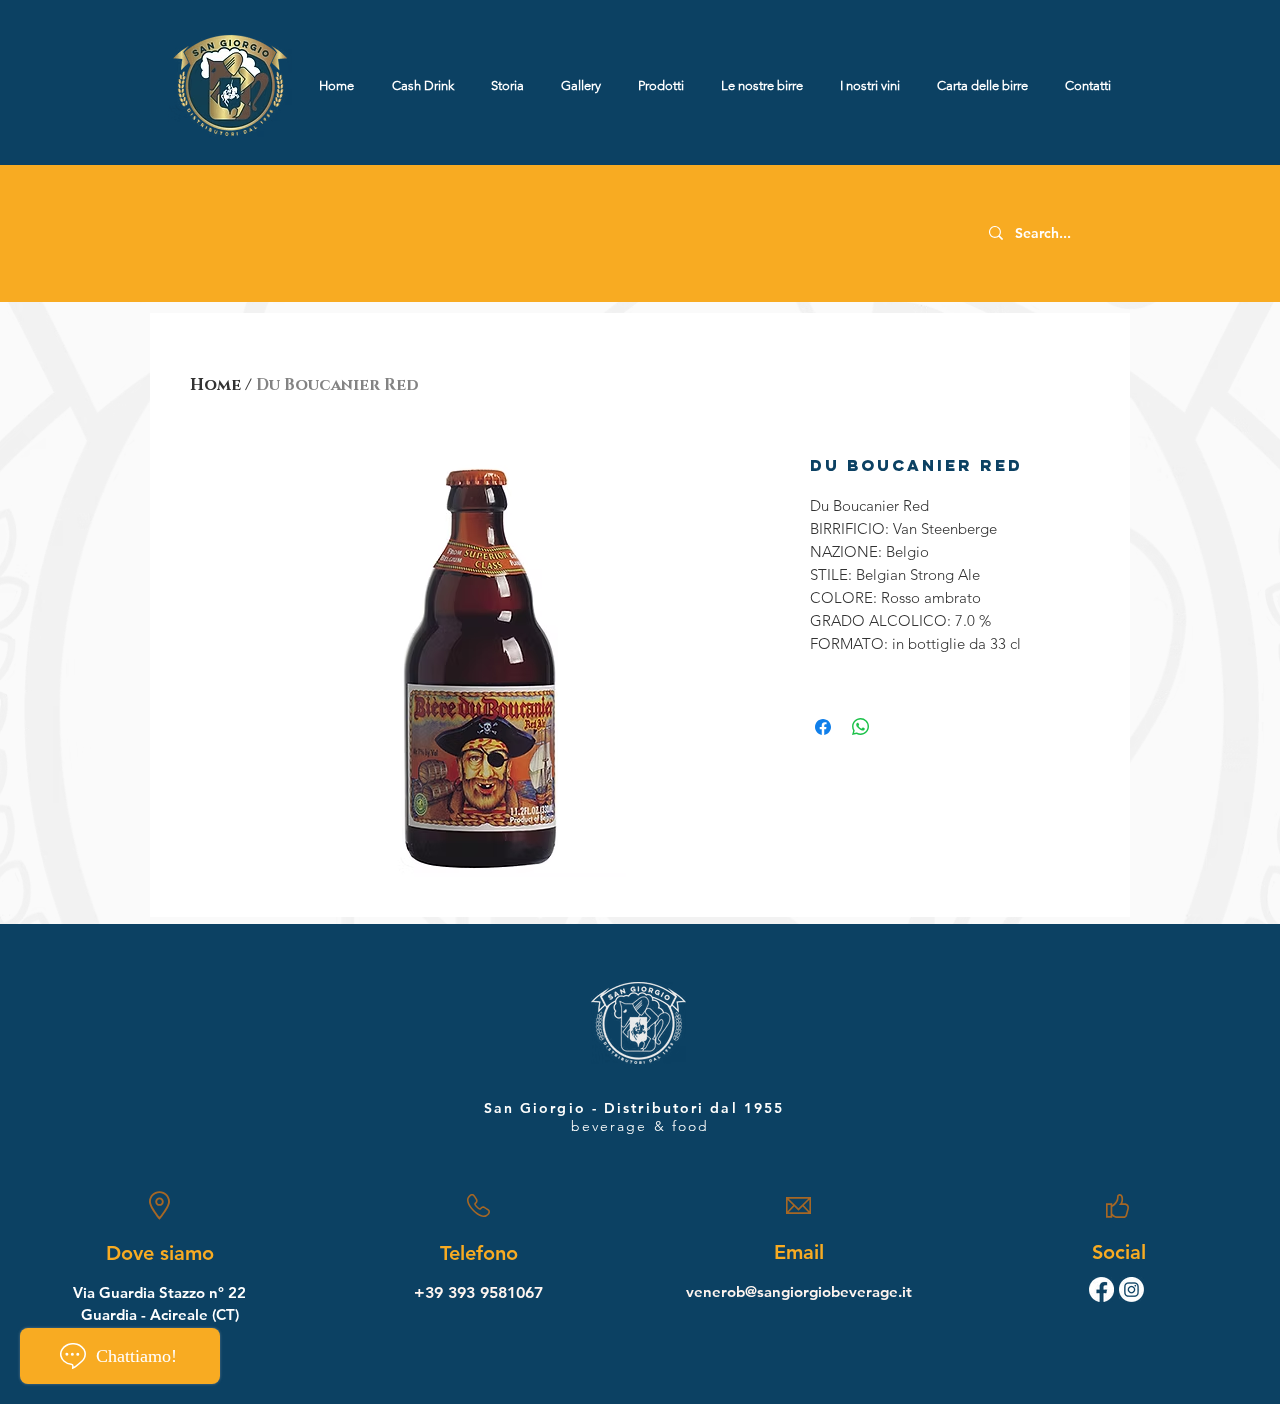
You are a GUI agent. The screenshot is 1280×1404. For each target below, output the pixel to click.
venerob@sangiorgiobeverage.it (799, 1291)
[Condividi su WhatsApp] (861, 727)
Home (215, 385)
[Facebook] (1101, 1289)
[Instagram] (1131, 1289)
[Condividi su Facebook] (823, 727)
